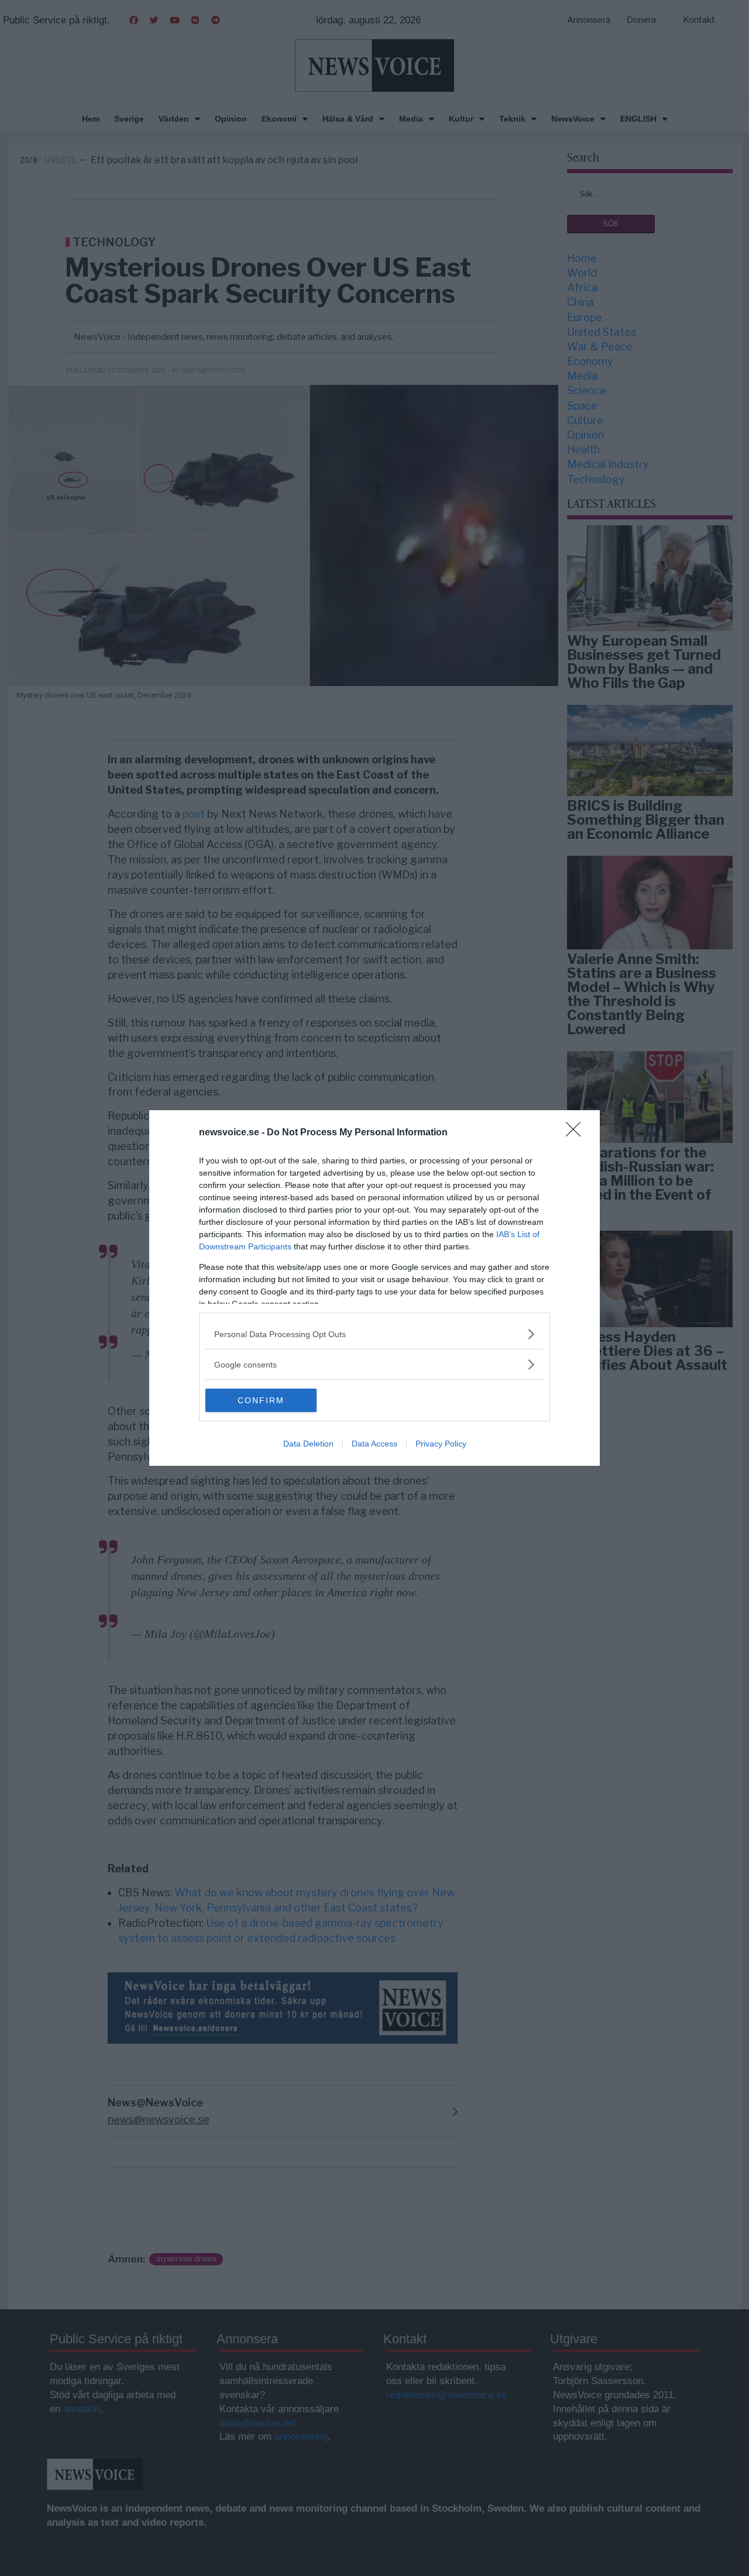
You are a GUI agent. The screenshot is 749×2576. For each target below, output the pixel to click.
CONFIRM (261, 1400)
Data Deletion (308, 1444)
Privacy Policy (441, 1444)
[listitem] (374, 1334)
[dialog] (374, 1288)
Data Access (374, 1444)
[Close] (577, 1133)
